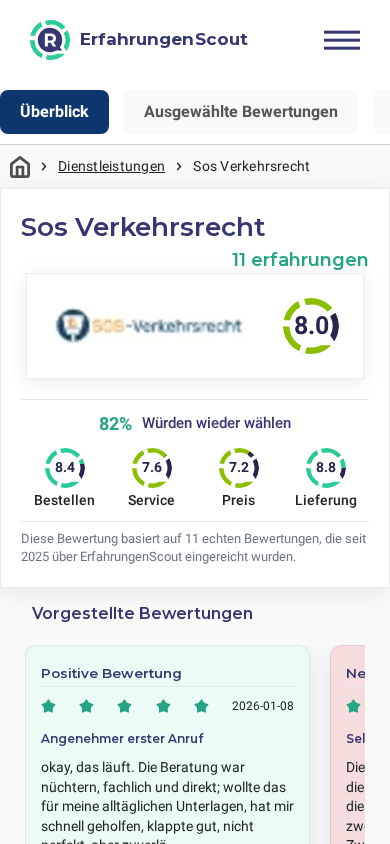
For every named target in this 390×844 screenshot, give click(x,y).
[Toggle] (342, 40)
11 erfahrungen (300, 259)
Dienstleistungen (111, 166)
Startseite (20, 166)
